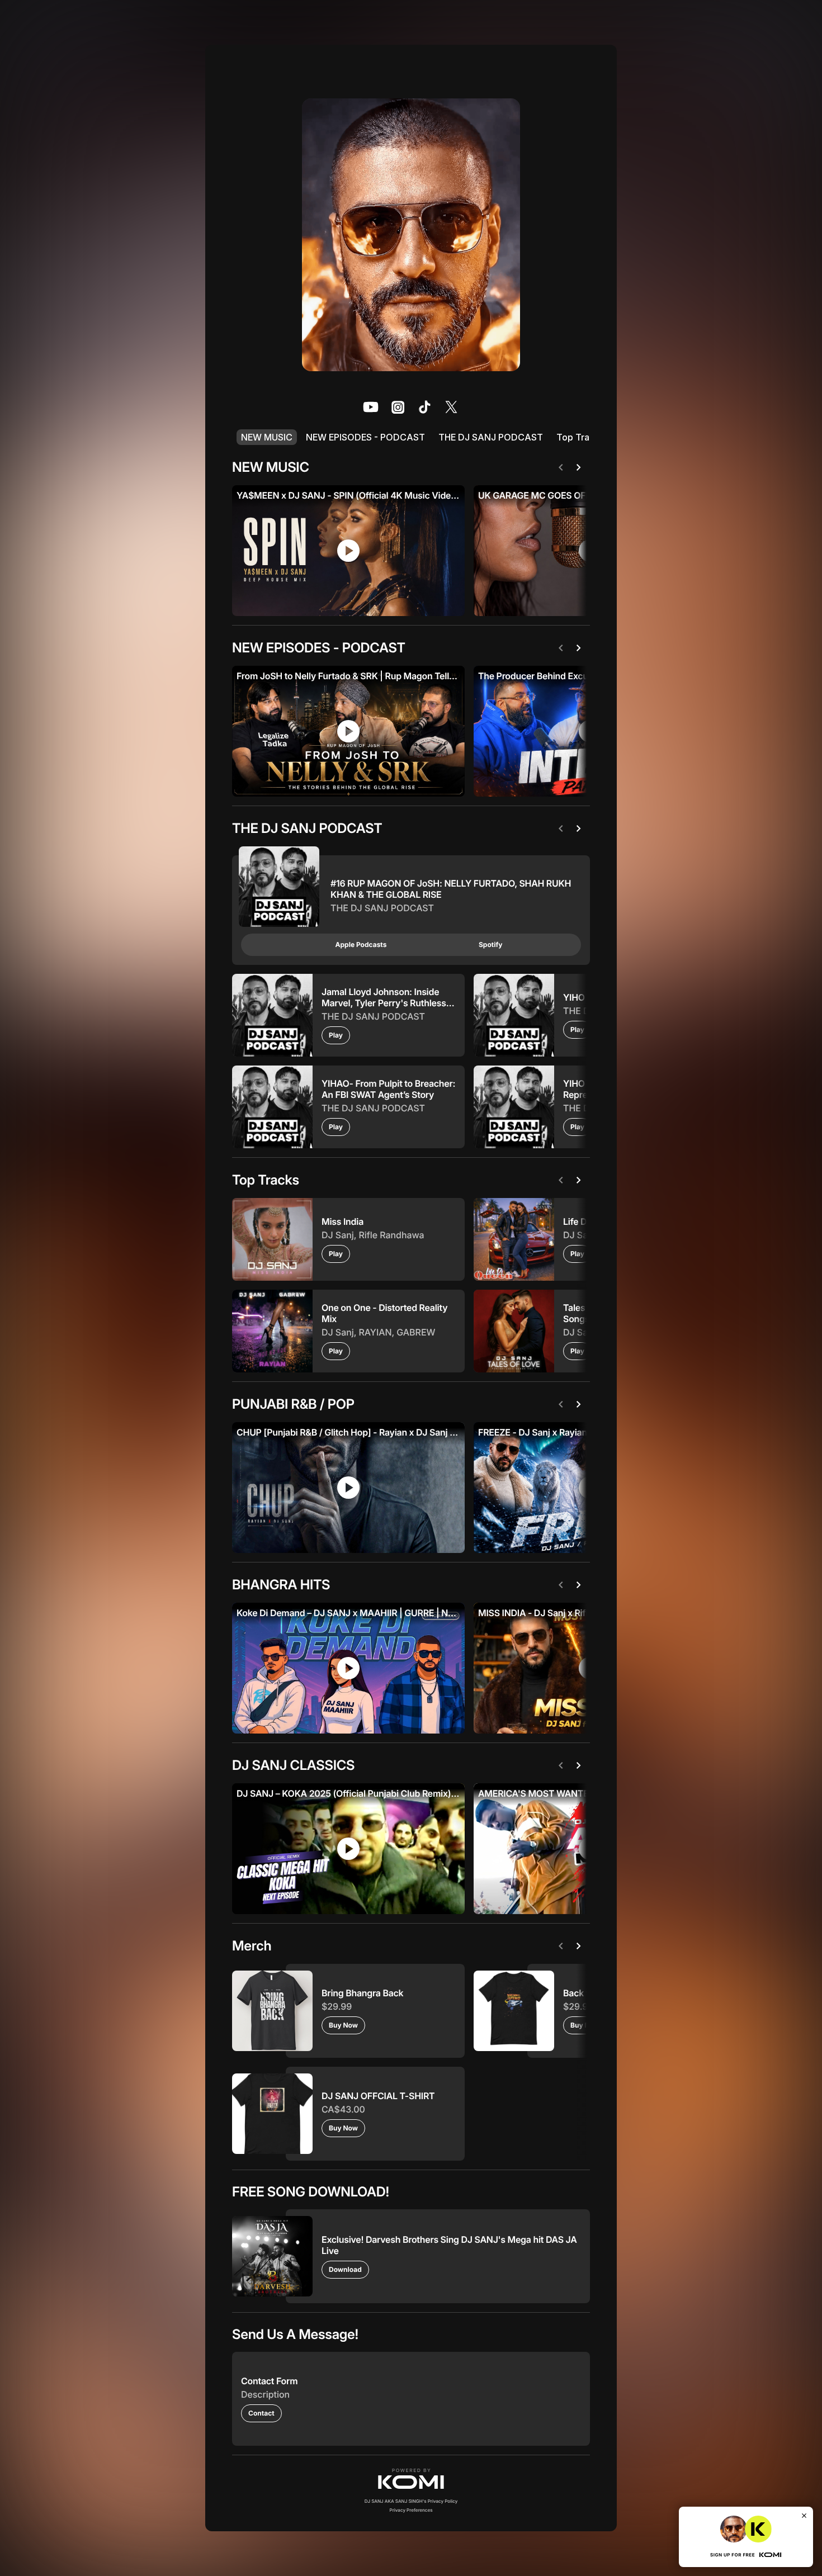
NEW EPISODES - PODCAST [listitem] (365, 437)
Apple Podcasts (361, 944)
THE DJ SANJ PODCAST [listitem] (491, 437)
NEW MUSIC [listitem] (267, 437)
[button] (411, 2479)
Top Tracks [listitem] (580, 437)
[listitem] (371, 407)
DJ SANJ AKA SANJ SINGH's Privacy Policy (411, 2501)
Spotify (490, 944)
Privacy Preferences (411, 2510)
